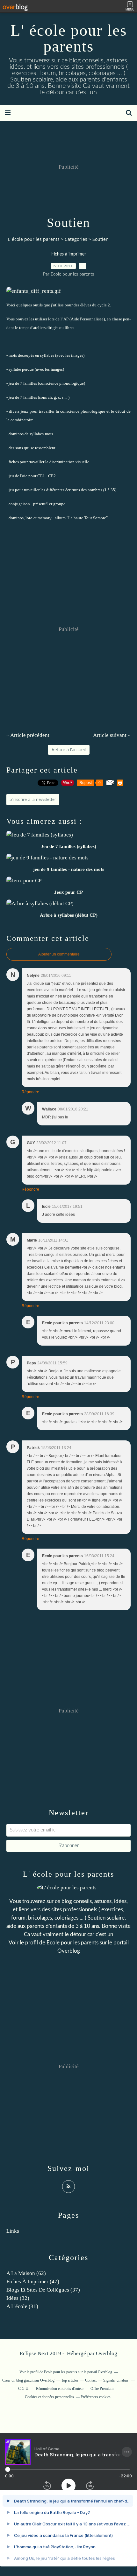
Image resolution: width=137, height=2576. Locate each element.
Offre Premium (102, 2389)
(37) (43, 2290)
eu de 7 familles (23, 397)
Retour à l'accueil (69, 750)
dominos (16, 434)
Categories (76, 239)
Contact (91, 2380)
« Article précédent (28, 735)
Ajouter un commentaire (59, 954)
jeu (11, 490)
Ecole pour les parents (72, 1943)
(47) (33, 2282)
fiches (14, 462)
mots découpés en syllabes (31, 355)
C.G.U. (24, 2389)
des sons (16, 448)
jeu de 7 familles (23, 383)
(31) (22, 2306)
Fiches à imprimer (69, 254)
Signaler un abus (116, 2380)
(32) (18, 2298)
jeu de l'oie (18, 476)
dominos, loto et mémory (30, 518)
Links (13, 2231)
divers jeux (19, 411)
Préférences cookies (96, 2397)
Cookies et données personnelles (49, 2397)
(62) (26, 2273)
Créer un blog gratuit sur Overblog (28, 2380)
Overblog (107, 2353)
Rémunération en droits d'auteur (60, 2389)
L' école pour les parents (69, 38)
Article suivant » (112, 735)
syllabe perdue (21, 369)
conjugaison (19, 504)
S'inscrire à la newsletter (33, 800)
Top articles (70, 2380)
